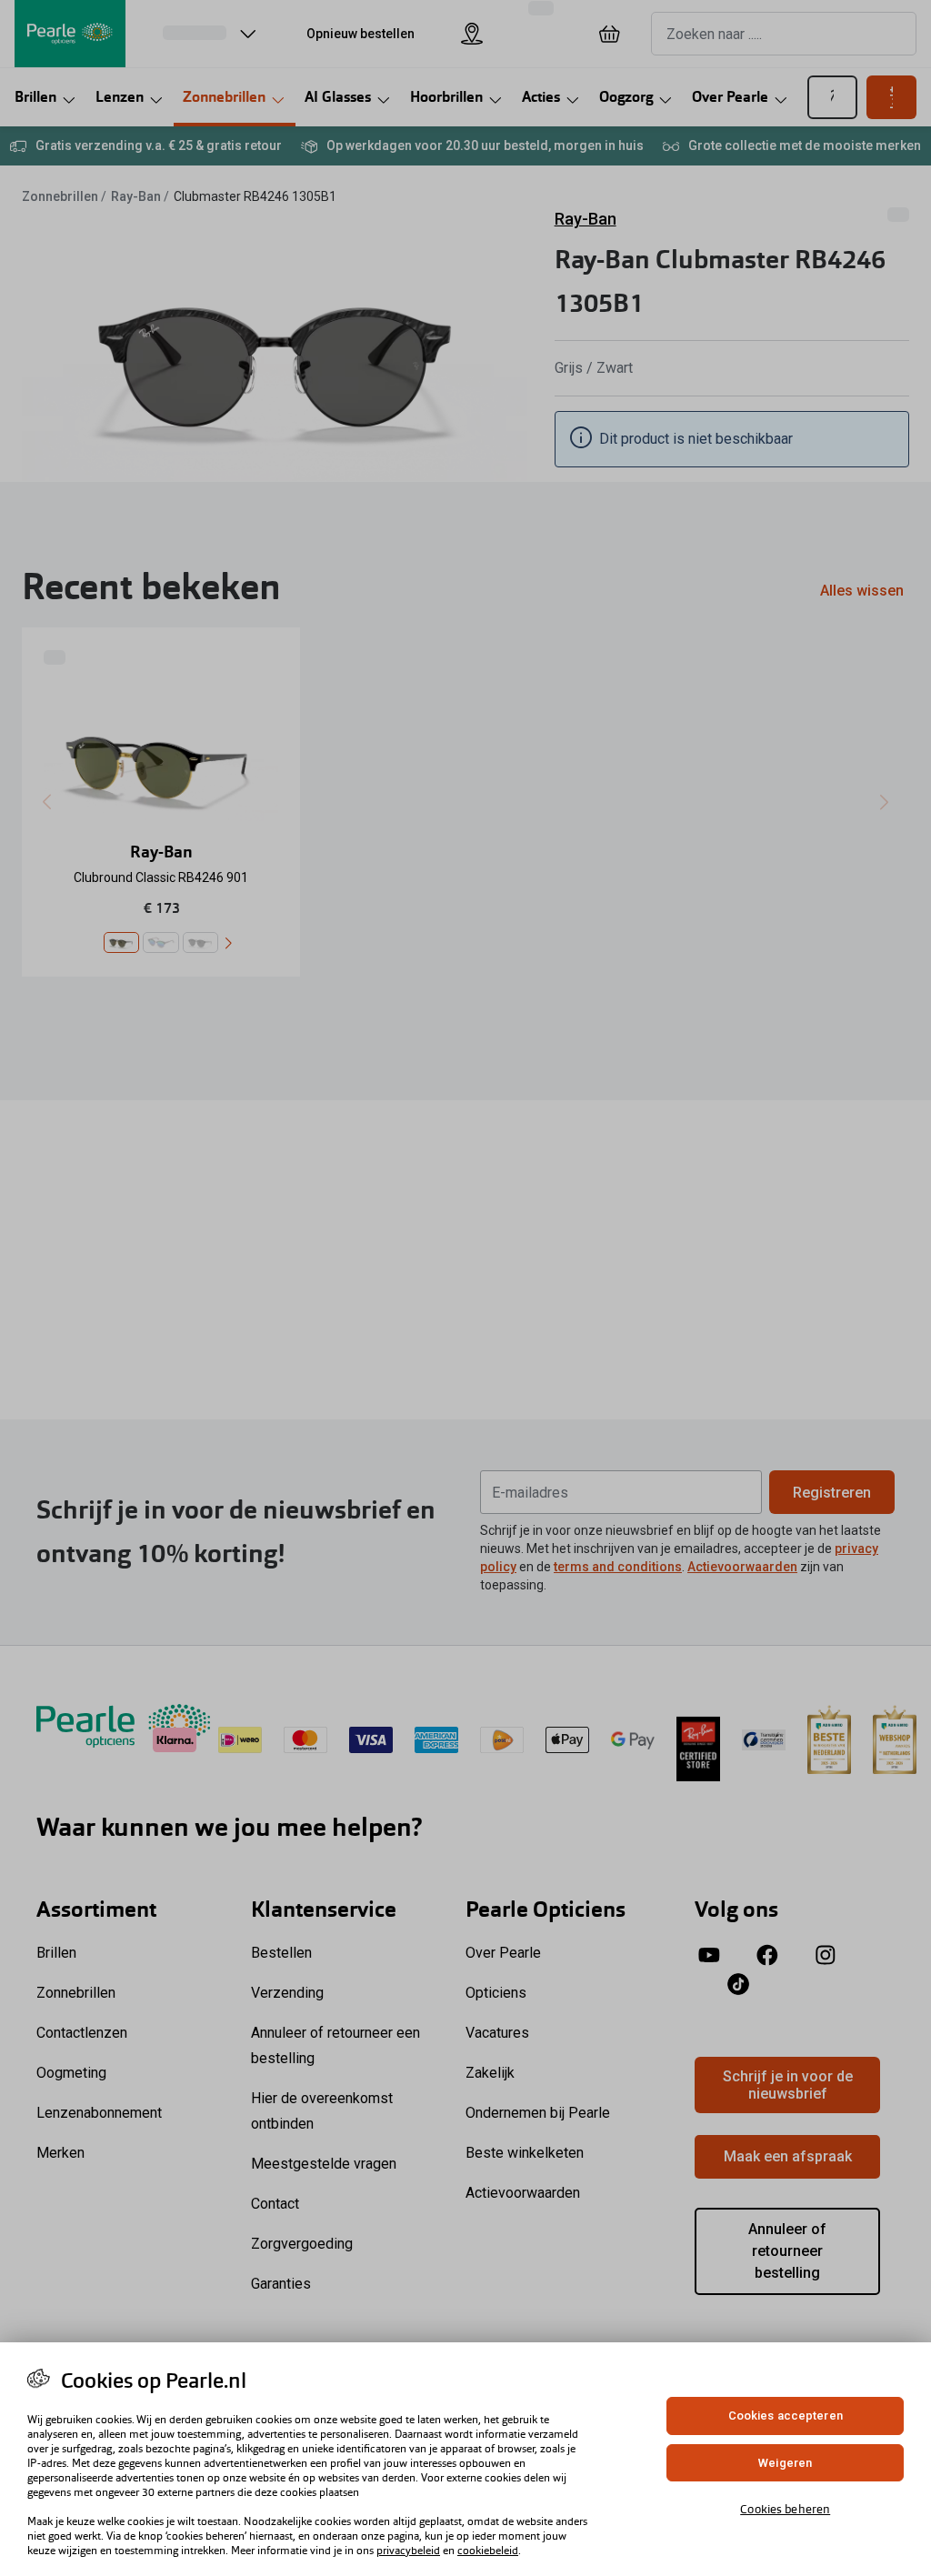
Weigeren (785, 2463)
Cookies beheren (785, 2509)
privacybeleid (408, 2551)
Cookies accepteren (786, 2416)
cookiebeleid (488, 2551)
